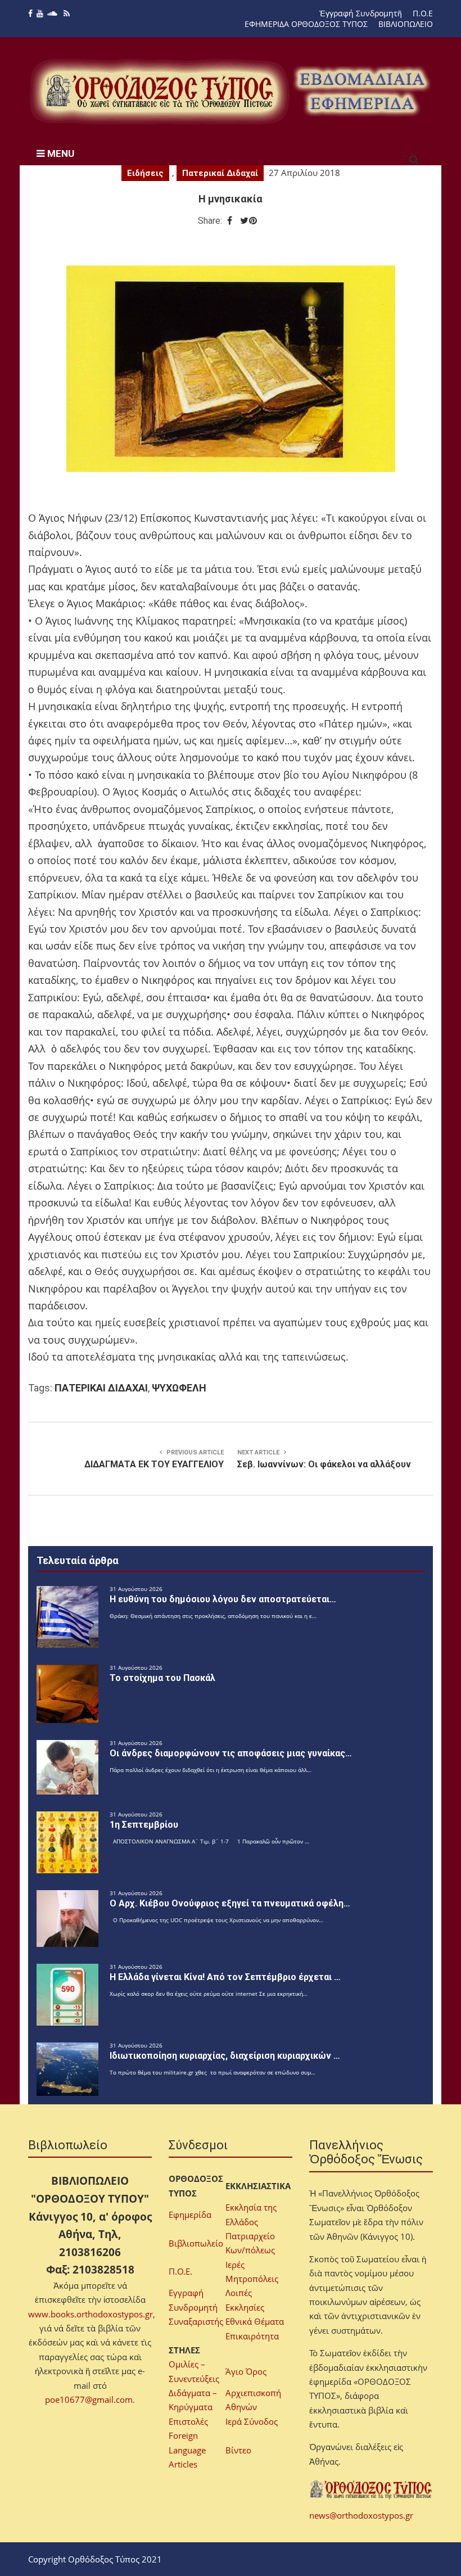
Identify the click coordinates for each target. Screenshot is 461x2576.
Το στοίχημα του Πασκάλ (162, 1678)
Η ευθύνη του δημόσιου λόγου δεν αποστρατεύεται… (223, 1599)
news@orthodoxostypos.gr (361, 2515)
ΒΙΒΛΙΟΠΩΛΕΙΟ (406, 24)
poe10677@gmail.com (89, 2399)
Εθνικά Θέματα (255, 2321)
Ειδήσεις (145, 173)
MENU (60, 153)
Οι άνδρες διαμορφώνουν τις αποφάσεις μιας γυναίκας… (231, 1753)
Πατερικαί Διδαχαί (220, 173)
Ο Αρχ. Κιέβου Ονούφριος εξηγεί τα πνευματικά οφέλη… (230, 1903)
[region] (362, 91)
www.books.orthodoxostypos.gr (91, 2314)
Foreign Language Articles (187, 2450)
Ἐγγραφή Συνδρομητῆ (361, 13)
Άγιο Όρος (246, 2371)
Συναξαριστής (196, 2321)
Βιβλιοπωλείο (196, 2243)
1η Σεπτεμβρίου (144, 1825)
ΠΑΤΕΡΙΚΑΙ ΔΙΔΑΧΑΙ (101, 1388)
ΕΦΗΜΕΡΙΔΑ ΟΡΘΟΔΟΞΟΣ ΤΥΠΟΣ (306, 24)
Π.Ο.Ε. (180, 2271)
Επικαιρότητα (252, 2336)
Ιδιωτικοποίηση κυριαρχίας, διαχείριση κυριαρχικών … (225, 2056)
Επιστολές (188, 2421)
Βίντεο (238, 2450)
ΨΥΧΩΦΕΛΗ (179, 1388)
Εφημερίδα (190, 2215)
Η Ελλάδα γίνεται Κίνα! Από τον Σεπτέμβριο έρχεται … (225, 1977)
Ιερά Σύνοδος (252, 2421)
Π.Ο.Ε (423, 13)
